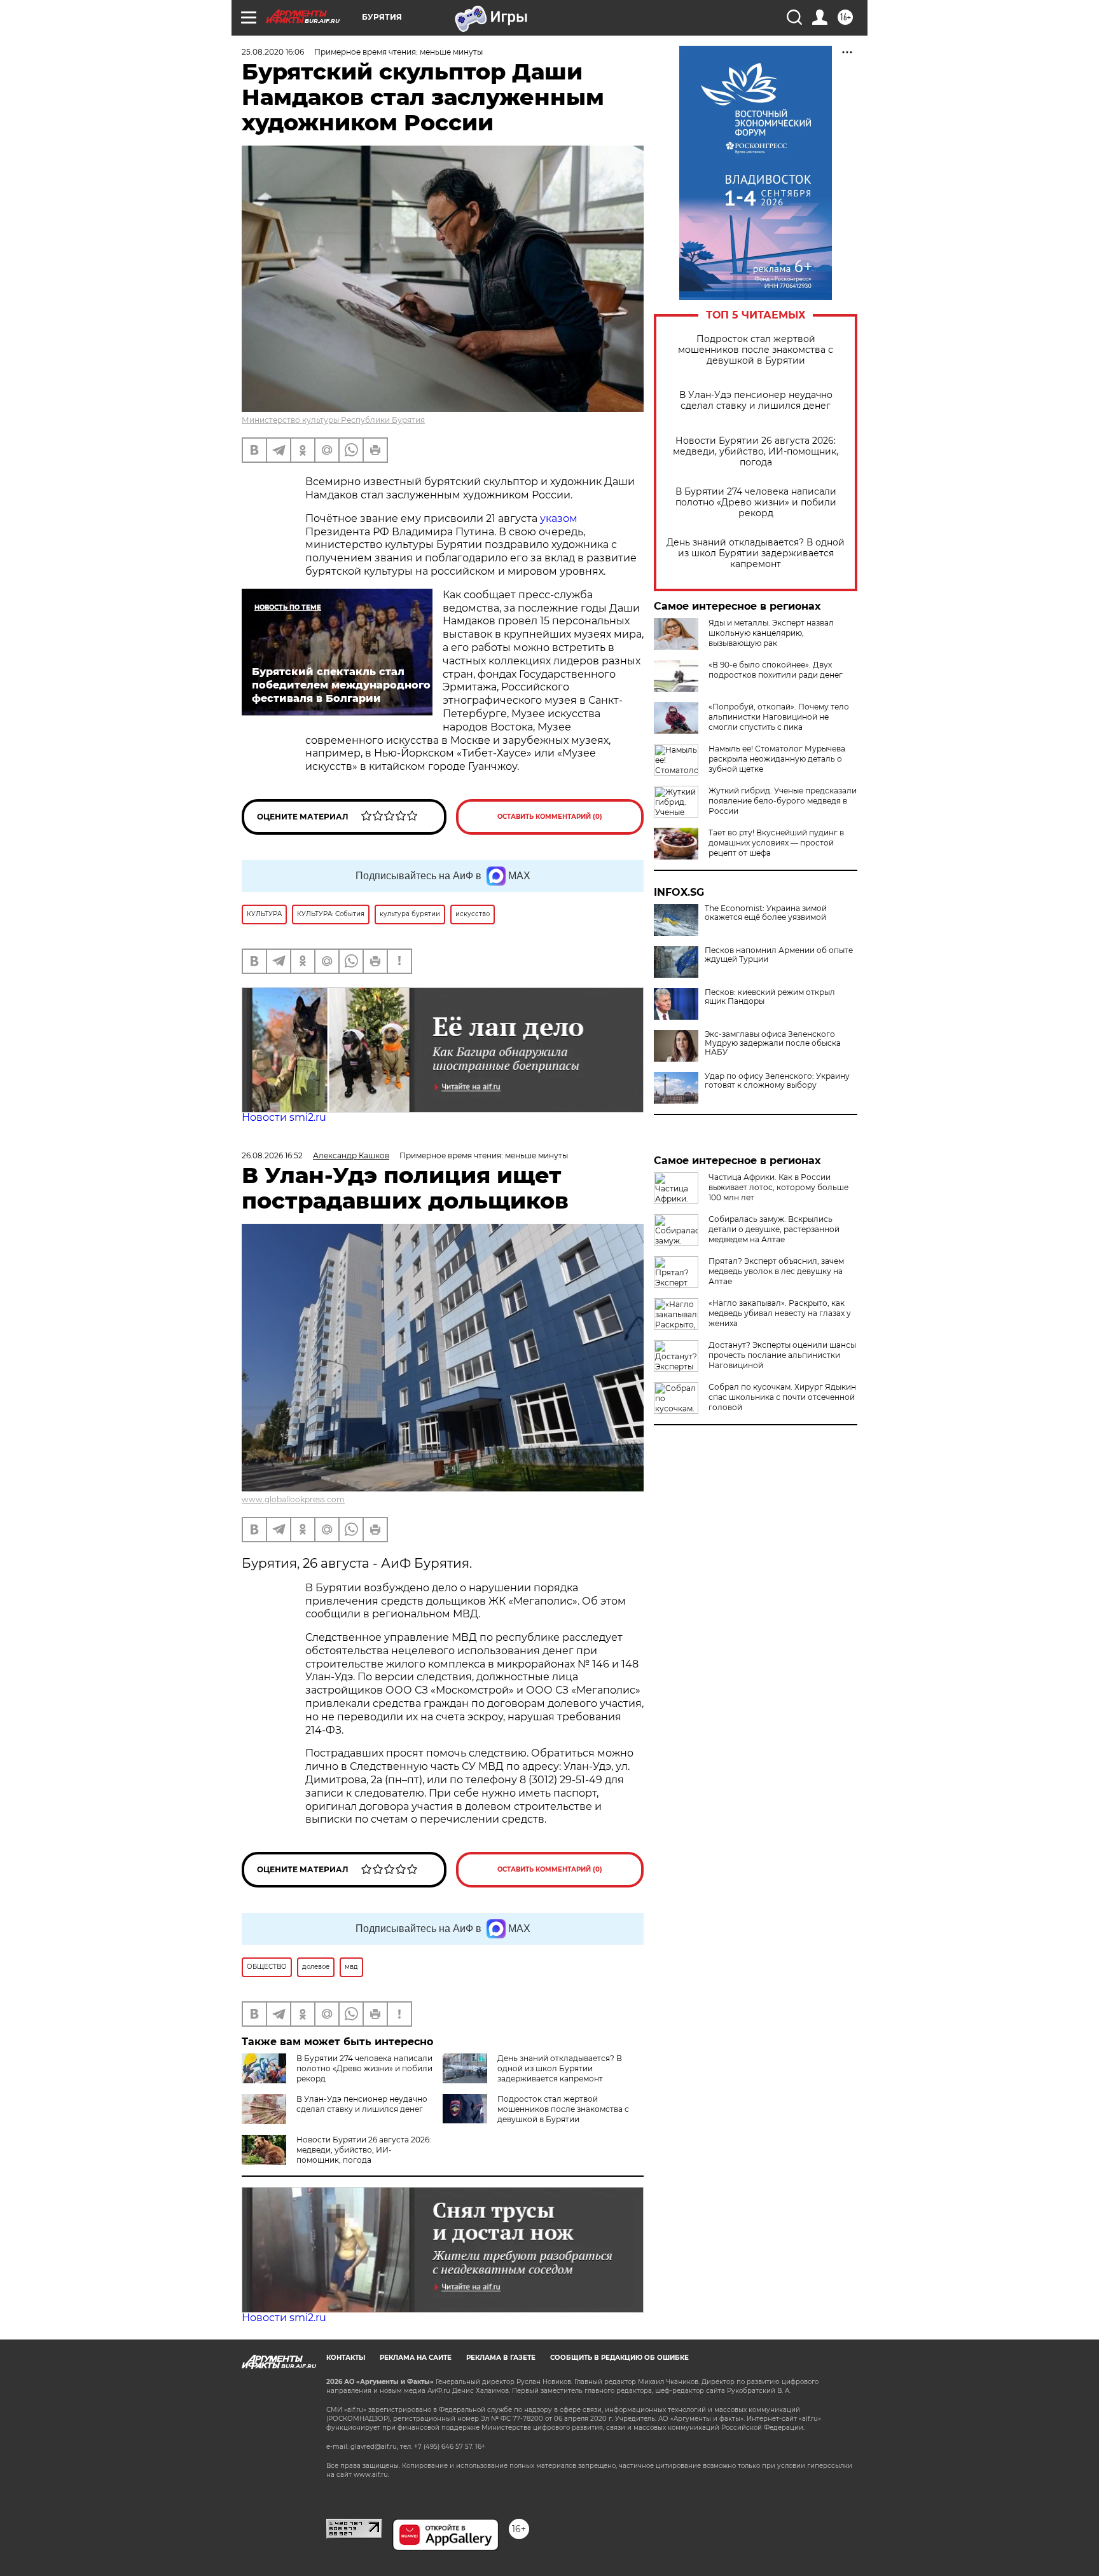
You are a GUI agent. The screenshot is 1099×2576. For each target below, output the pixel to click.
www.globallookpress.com (293, 1499)
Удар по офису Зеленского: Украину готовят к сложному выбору (777, 1081)
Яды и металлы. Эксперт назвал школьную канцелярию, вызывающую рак (771, 633)
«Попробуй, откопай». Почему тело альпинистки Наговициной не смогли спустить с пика (779, 717)
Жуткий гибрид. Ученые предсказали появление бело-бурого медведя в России (783, 801)
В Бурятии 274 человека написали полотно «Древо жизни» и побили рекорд (756, 503)
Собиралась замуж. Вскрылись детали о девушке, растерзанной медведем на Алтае (774, 1229)
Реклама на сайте (416, 2358)
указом (559, 518)
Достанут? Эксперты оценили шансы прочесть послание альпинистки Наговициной (782, 1355)
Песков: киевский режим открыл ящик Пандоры (770, 997)
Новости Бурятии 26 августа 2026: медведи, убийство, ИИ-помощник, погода (756, 452)
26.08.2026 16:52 (272, 1155)
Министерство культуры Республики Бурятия (333, 420)
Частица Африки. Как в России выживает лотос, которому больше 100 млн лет (778, 1187)
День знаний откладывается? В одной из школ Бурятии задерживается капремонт (756, 553)
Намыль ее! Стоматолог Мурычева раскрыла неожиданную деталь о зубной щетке (777, 759)
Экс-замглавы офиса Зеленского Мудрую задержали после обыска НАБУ (773, 1043)
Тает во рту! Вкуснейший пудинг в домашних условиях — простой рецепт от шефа (776, 843)
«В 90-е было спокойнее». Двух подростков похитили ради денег (776, 670)
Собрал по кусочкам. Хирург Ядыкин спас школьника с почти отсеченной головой (782, 1397)
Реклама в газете (501, 2358)
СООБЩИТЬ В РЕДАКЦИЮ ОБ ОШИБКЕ (619, 2358)
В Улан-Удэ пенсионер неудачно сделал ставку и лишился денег (756, 401)
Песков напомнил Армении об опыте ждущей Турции (779, 955)
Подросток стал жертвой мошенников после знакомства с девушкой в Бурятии (756, 350)
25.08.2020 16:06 (273, 52)
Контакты (346, 2358)
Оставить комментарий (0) (550, 817)
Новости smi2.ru (284, 1117)
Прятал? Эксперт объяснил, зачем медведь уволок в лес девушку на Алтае (776, 1271)
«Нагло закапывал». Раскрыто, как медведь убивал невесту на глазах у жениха (780, 1313)
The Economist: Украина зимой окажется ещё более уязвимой (766, 913)
